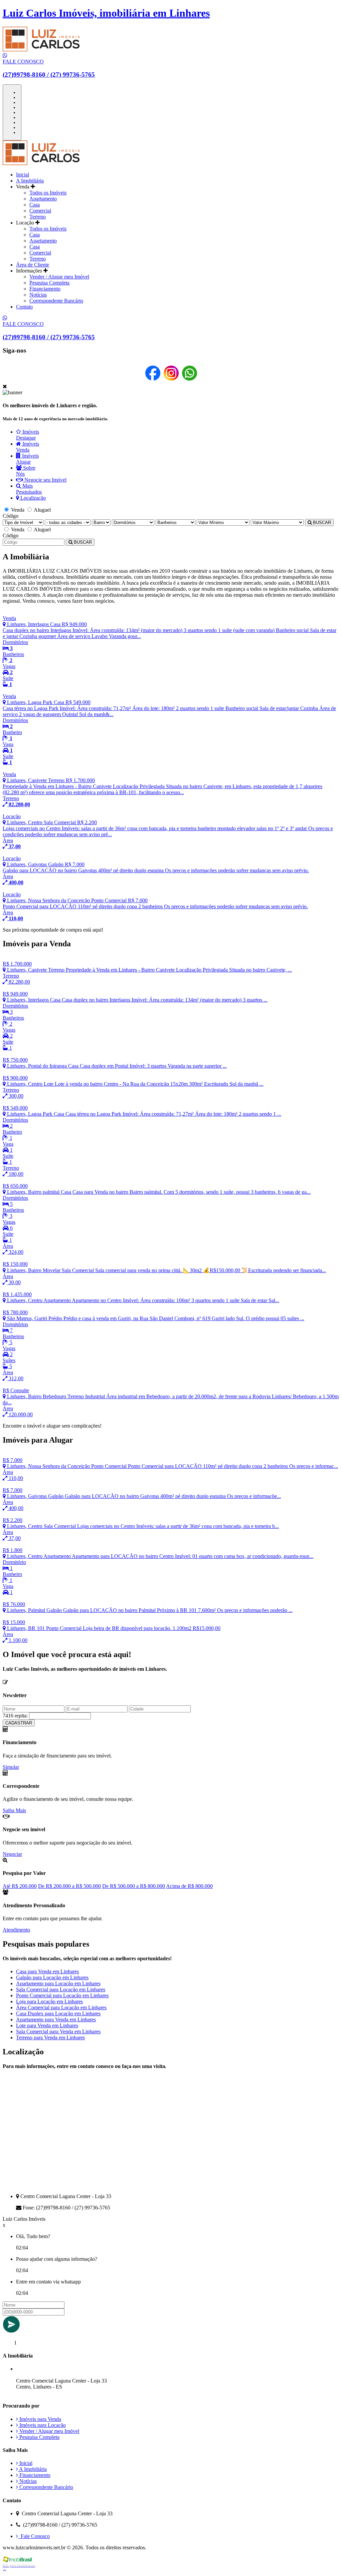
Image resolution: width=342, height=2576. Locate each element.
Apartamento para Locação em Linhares (58, 1983)
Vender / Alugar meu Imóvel (59, 277)
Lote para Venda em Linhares (47, 2025)
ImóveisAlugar (27, 459)
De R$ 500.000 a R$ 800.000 (134, 1886)
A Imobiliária (30, 181)
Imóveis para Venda (40, 2419)
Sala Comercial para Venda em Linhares (58, 2031)
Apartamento (43, 199)
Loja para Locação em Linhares (49, 2001)
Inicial (23, 175)
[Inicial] (41, 163)
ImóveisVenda (28, 447)
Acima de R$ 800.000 (189, 1886)
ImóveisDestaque (28, 435)
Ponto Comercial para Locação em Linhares (62, 1995)
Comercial (40, 211)
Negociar (12, 1854)
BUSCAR (321, 523)
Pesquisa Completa (49, 283)
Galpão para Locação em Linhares (52, 1977)
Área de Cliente (33, 265)
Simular (11, 1767)
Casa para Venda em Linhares (47, 1971)
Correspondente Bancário (56, 301)
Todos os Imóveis (48, 193)
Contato (24, 307)
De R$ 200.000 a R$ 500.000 (69, 1886)
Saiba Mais (14, 1810)
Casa (35, 205)
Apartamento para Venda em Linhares (56, 2019)
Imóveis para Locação (42, 2425)
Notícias (38, 295)
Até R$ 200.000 (20, 1886)
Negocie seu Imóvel (45, 480)
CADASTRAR (19, 1723)
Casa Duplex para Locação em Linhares (58, 2013)
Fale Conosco (34, 2536)
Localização (32, 498)
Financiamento (45, 289)
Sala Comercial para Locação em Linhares (61, 1989)
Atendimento (16, 1930)
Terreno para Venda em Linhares (50, 2037)
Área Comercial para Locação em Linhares (61, 2007)
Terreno (38, 217)
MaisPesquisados (29, 489)
